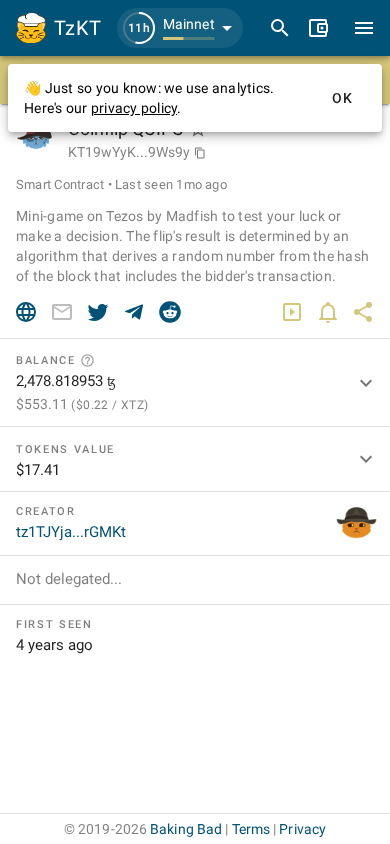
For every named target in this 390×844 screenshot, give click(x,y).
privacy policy (134, 108)
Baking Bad (186, 829)
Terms (251, 829)
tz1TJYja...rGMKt (71, 532)
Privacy (302, 829)
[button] (180, 28)
